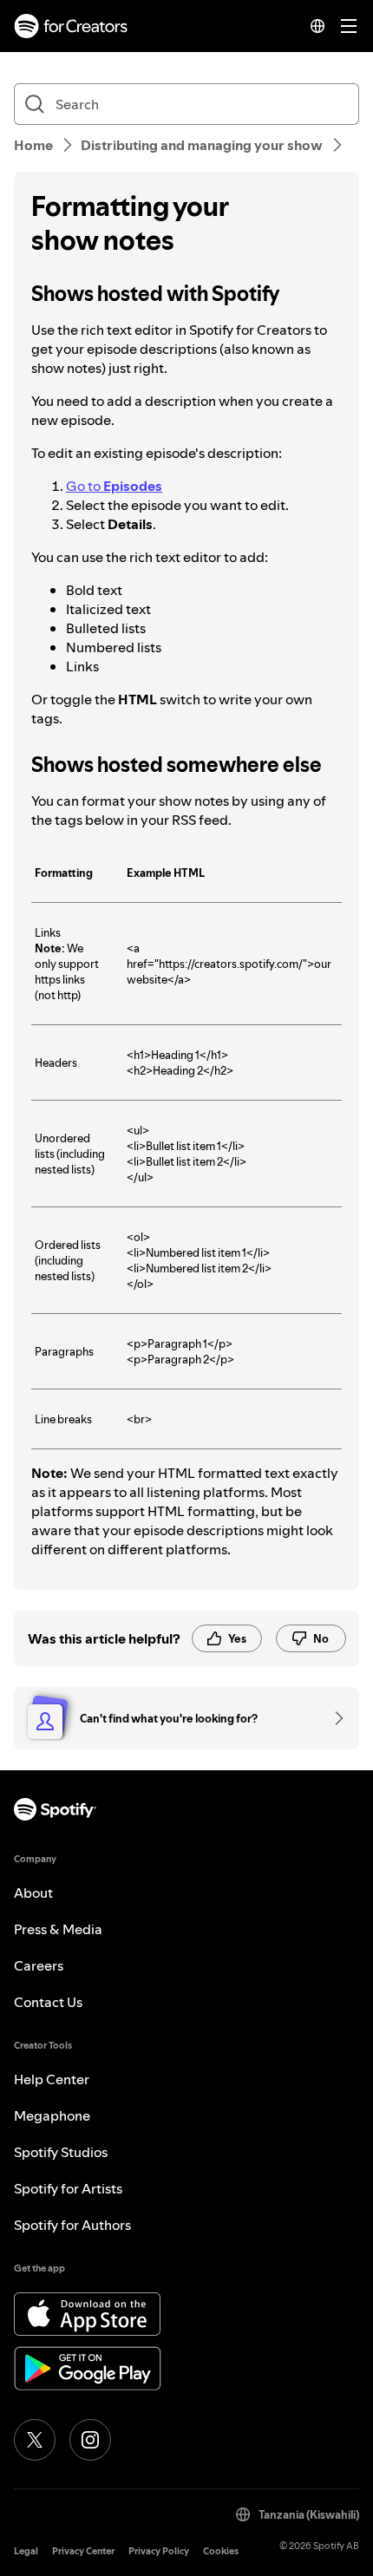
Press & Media (58, 1929)
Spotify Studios (61, 2152)
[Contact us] (333, 1718)
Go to (114, 486)
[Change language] (317, 26)
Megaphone (52, 2115)
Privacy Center (83, 2551)
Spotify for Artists (68, 2188)
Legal (26, 2551)
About (33, 1893)
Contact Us (48, 2002)
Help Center (52, 2079)
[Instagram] (90, 2440)
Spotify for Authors (72, 2225)
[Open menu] (349, 26)
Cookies (221, 2551)
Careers (39, 1965)
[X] (35, 2440)
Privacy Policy (159, 2551)
